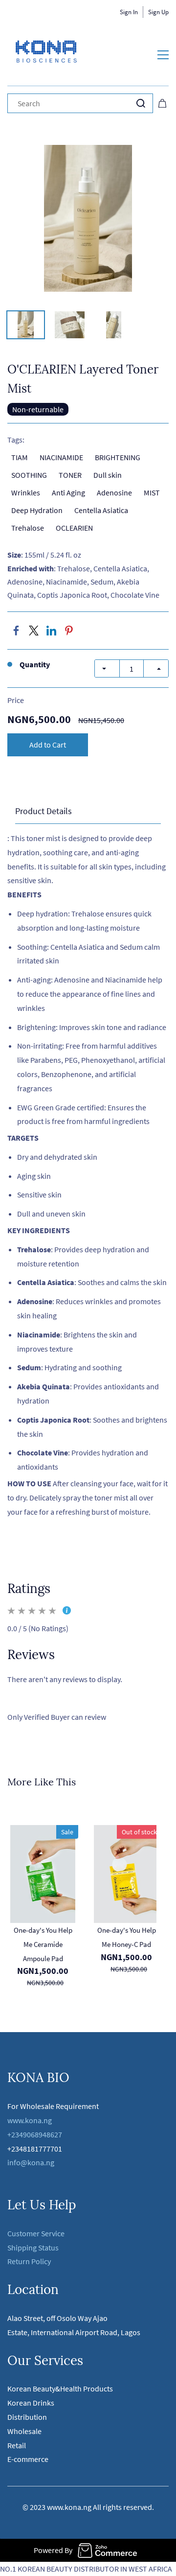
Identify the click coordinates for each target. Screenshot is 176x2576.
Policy (41, 2261)
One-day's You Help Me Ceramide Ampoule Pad (43, 1944)
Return (19, 2261)
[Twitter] (34, 631)
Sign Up (158, 12)
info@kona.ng (32, 2162)
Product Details (44, 811)
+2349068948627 (35, 2134)
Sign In (129, 12)
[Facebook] (16, 631)
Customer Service (36, 2233)
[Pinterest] (69, 631)
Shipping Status (33, 2248)
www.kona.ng (30, 2120)
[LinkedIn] (51, 631)
